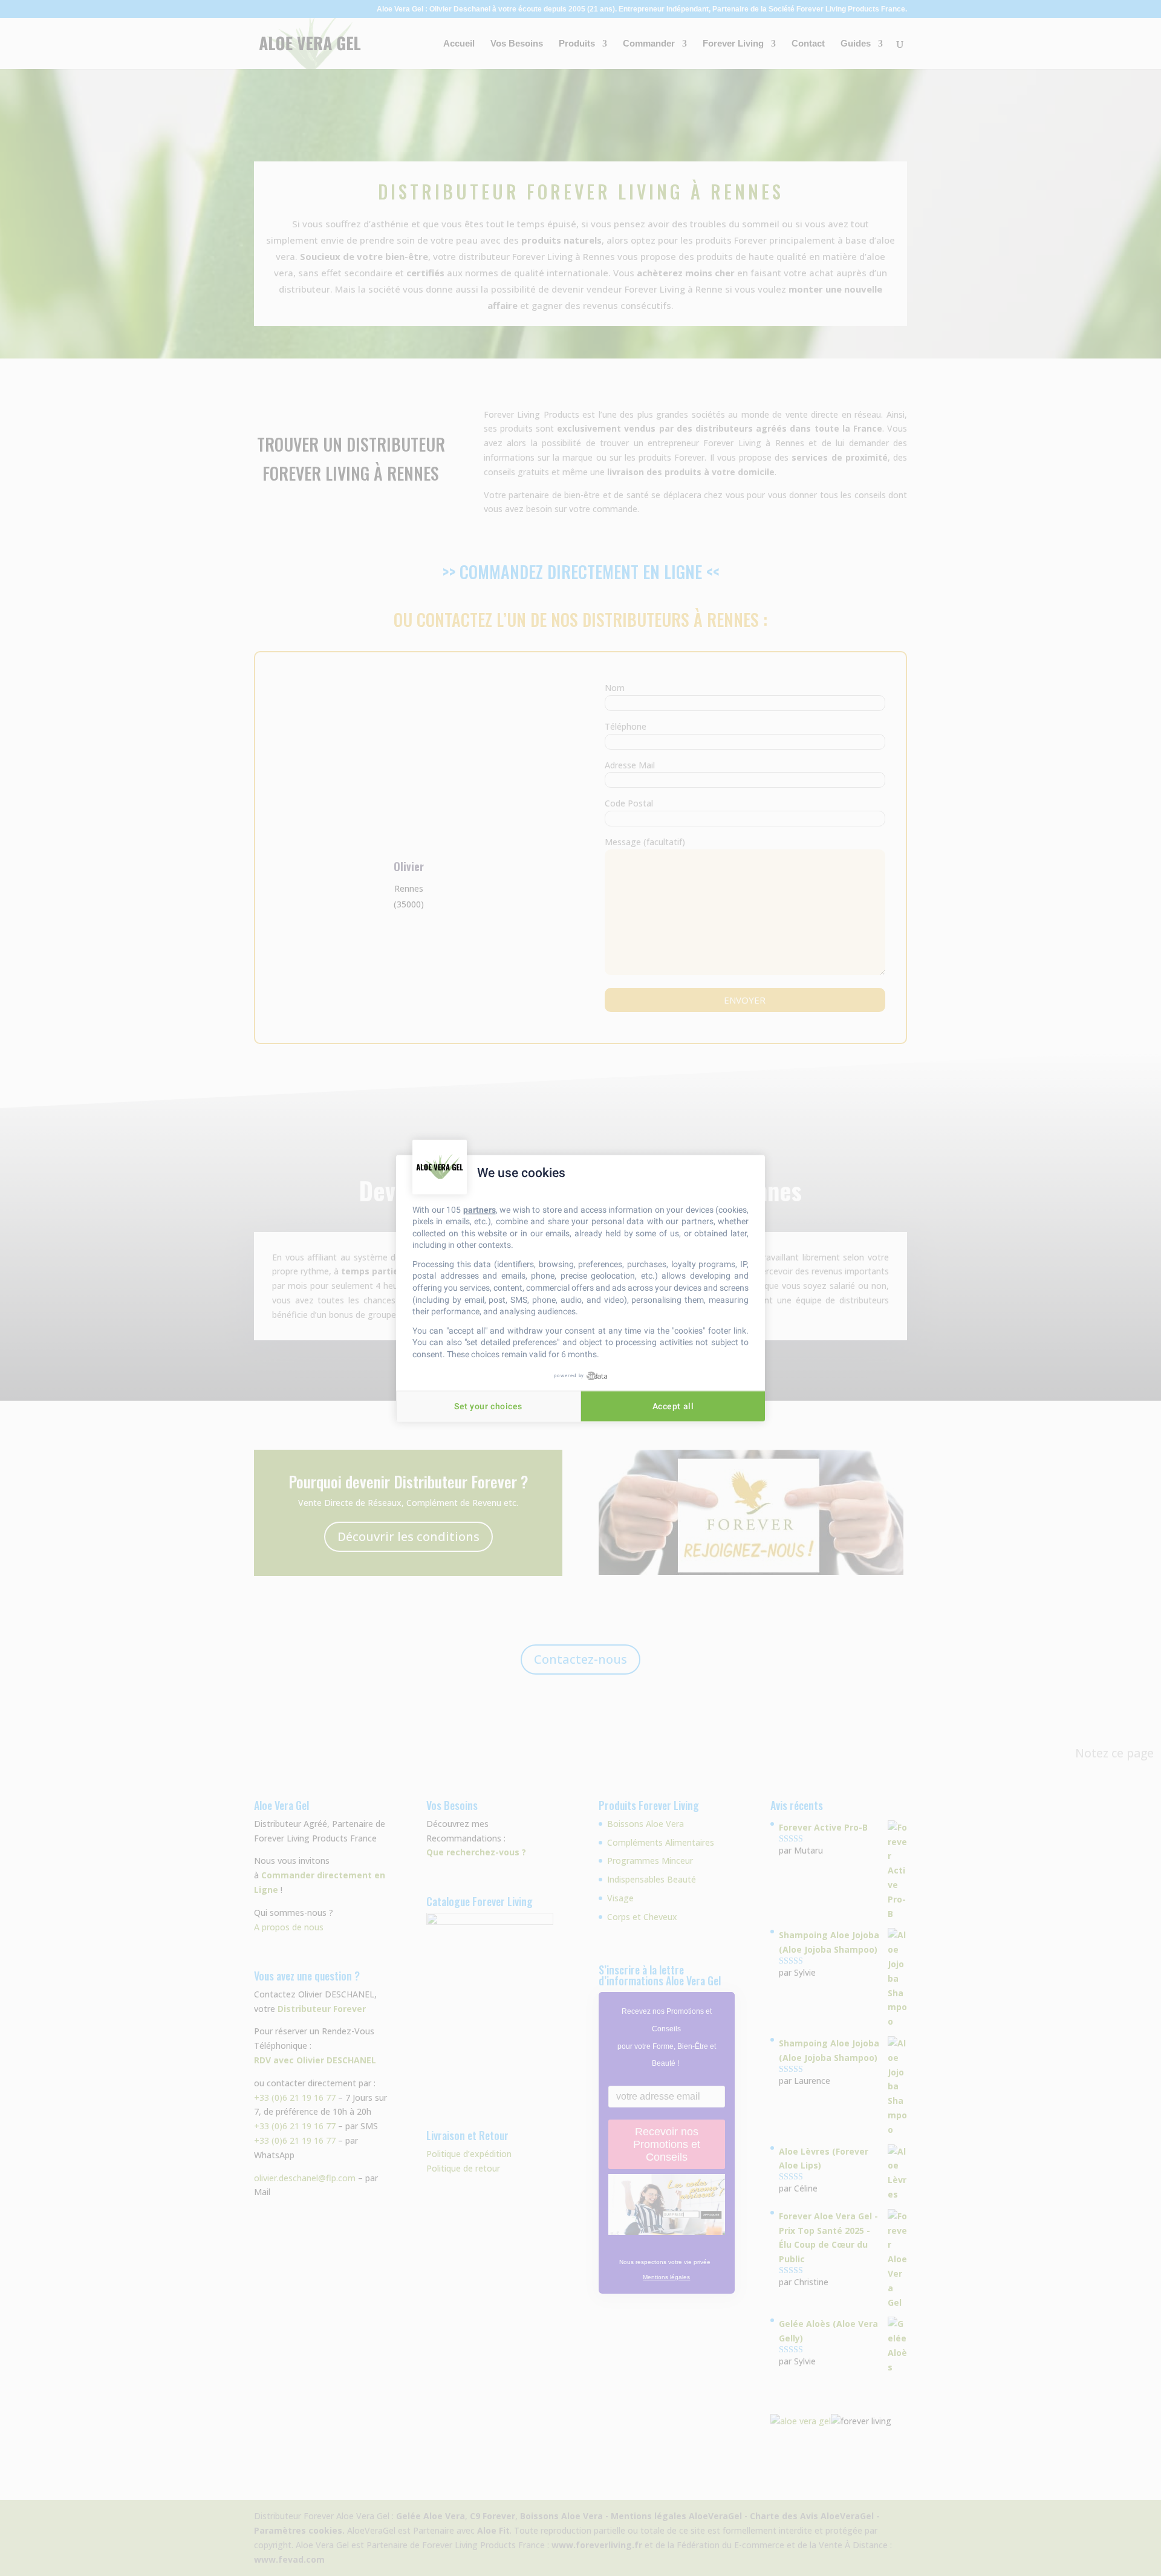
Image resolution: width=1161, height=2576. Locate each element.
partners (480, 1210)
